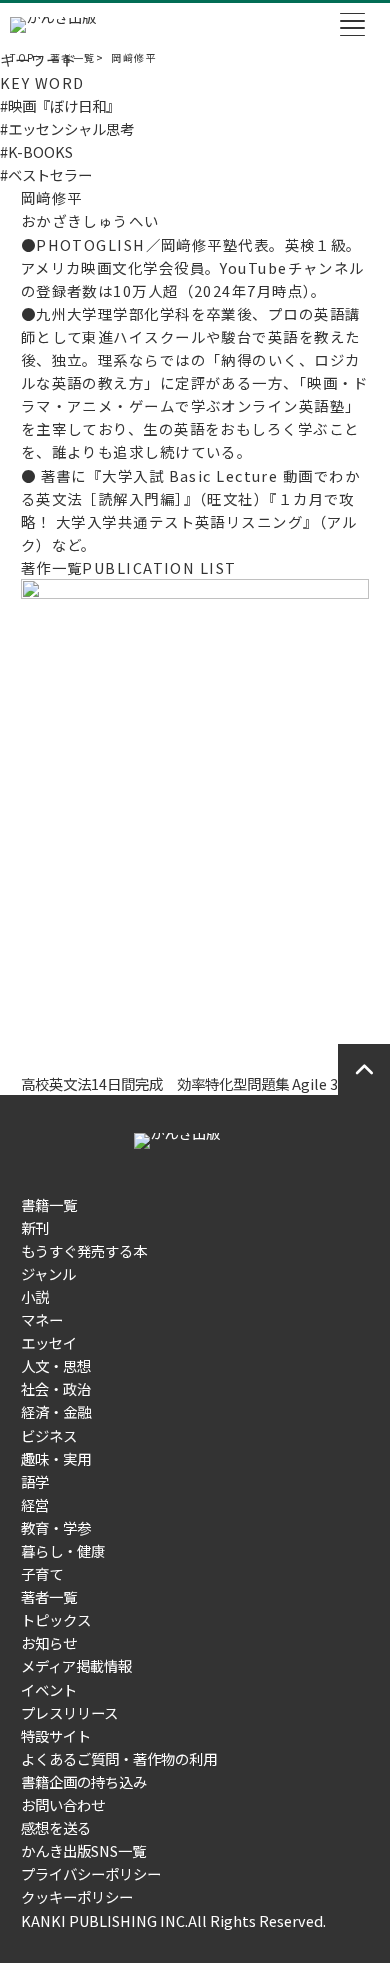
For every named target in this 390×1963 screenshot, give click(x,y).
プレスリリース (69, 1712)
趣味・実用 (56, 1458)
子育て (42, 1573)
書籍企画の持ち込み (84, 1781)
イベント (49, 1689)
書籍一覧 (49, 1204)
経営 (35, 1504)
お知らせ (49, 1642)
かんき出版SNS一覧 (83, 1850)
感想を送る (56, 1827)
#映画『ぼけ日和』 (60, 105)
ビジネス (49, 1435)
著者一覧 (73, 58)
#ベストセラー (46, 174)
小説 (35, 1296)
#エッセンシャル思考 (67, 128)
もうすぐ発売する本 (84, 1250)
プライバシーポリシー (91, 1873)
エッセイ (49, 1342)
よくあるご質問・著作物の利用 (119, 1758)
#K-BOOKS (36, 151)
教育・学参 (56, 1527)
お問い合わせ (63, 1804)
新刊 (35, 1227)
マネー (42, 1319)
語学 (35, 1481)
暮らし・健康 (63, 1550)
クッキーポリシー (77, 1896)
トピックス (56, 1619)
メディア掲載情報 (76, 1665)
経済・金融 (56, 1411)
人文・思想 (56, 1365)
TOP (22, 58)
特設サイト (56, 1735)
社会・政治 (56, 1388)
